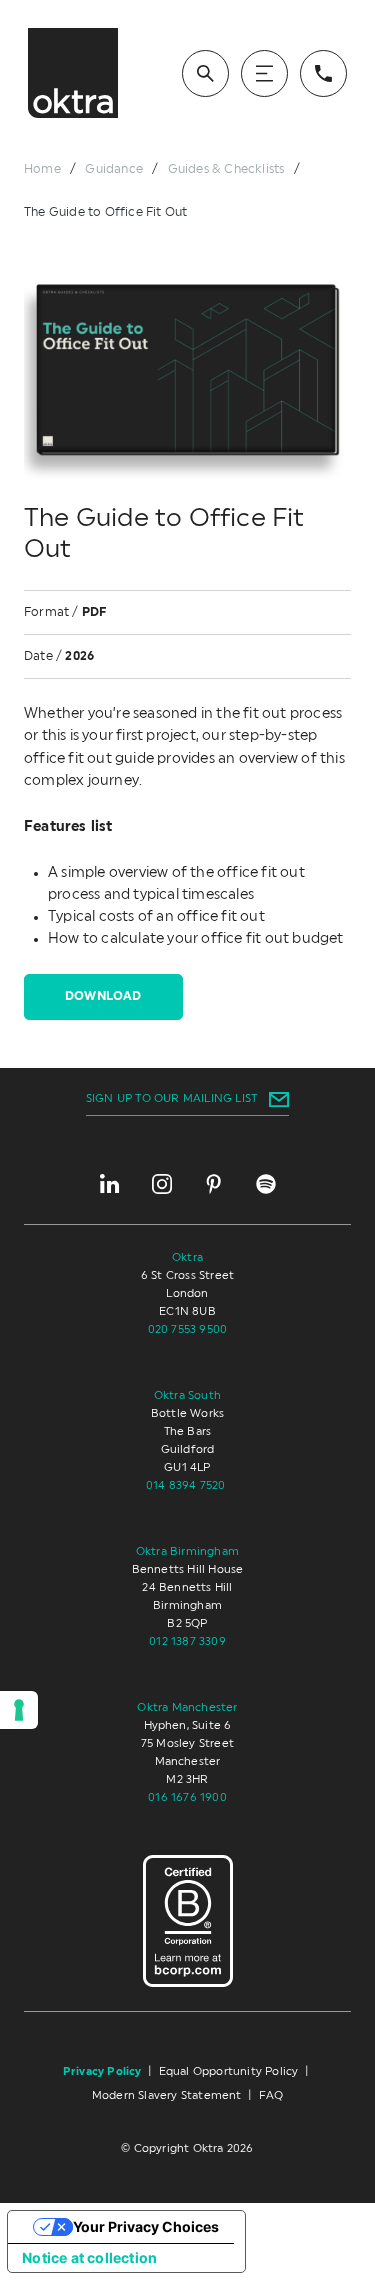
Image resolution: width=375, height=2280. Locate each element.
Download (103, 996)
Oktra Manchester (187, 1707)
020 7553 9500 (188, 1329)
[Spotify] (266, 1184)
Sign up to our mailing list (171, 1098)
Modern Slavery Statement (167, 2095)
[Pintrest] (214, 1184)
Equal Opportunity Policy (229, 2071)
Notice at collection (89, 2257)
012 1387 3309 (187, 1641)
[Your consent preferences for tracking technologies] (19, 1710)
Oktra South (187, 1395)
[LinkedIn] (110, 1184)
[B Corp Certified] (188, 1921)
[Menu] (264, 73)
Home (42, 169)
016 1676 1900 (187, 1797)
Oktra (187, 1257)
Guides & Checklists (226, 169)
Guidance (114, 169)
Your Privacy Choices (146, 2226)
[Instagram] (162, 1184)
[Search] (205, 73)
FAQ (271, 2095)
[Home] (73, 73)
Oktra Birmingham (187, 1551)
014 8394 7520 (187, 1485)
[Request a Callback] (323, 73)
